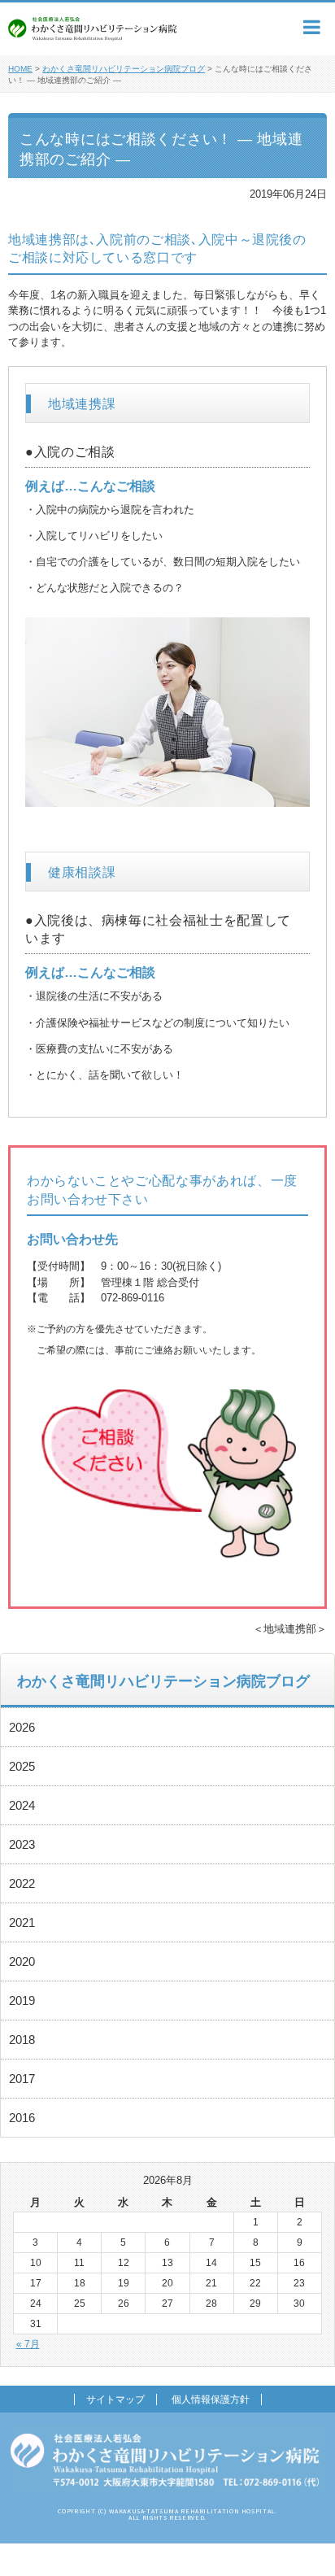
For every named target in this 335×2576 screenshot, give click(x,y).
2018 (22, 2040)
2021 (22, 1922)
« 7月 (28, 2344)
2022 (22, 1883)
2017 (22, 2079)
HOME (20, 69)
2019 (22, 2001)
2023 (22, 1844)
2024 (22, 1805)
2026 (22, 1727)
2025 (22, 1766)
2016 (22, 2118)
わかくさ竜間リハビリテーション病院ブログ (124, 69)
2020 (22, 1961)
